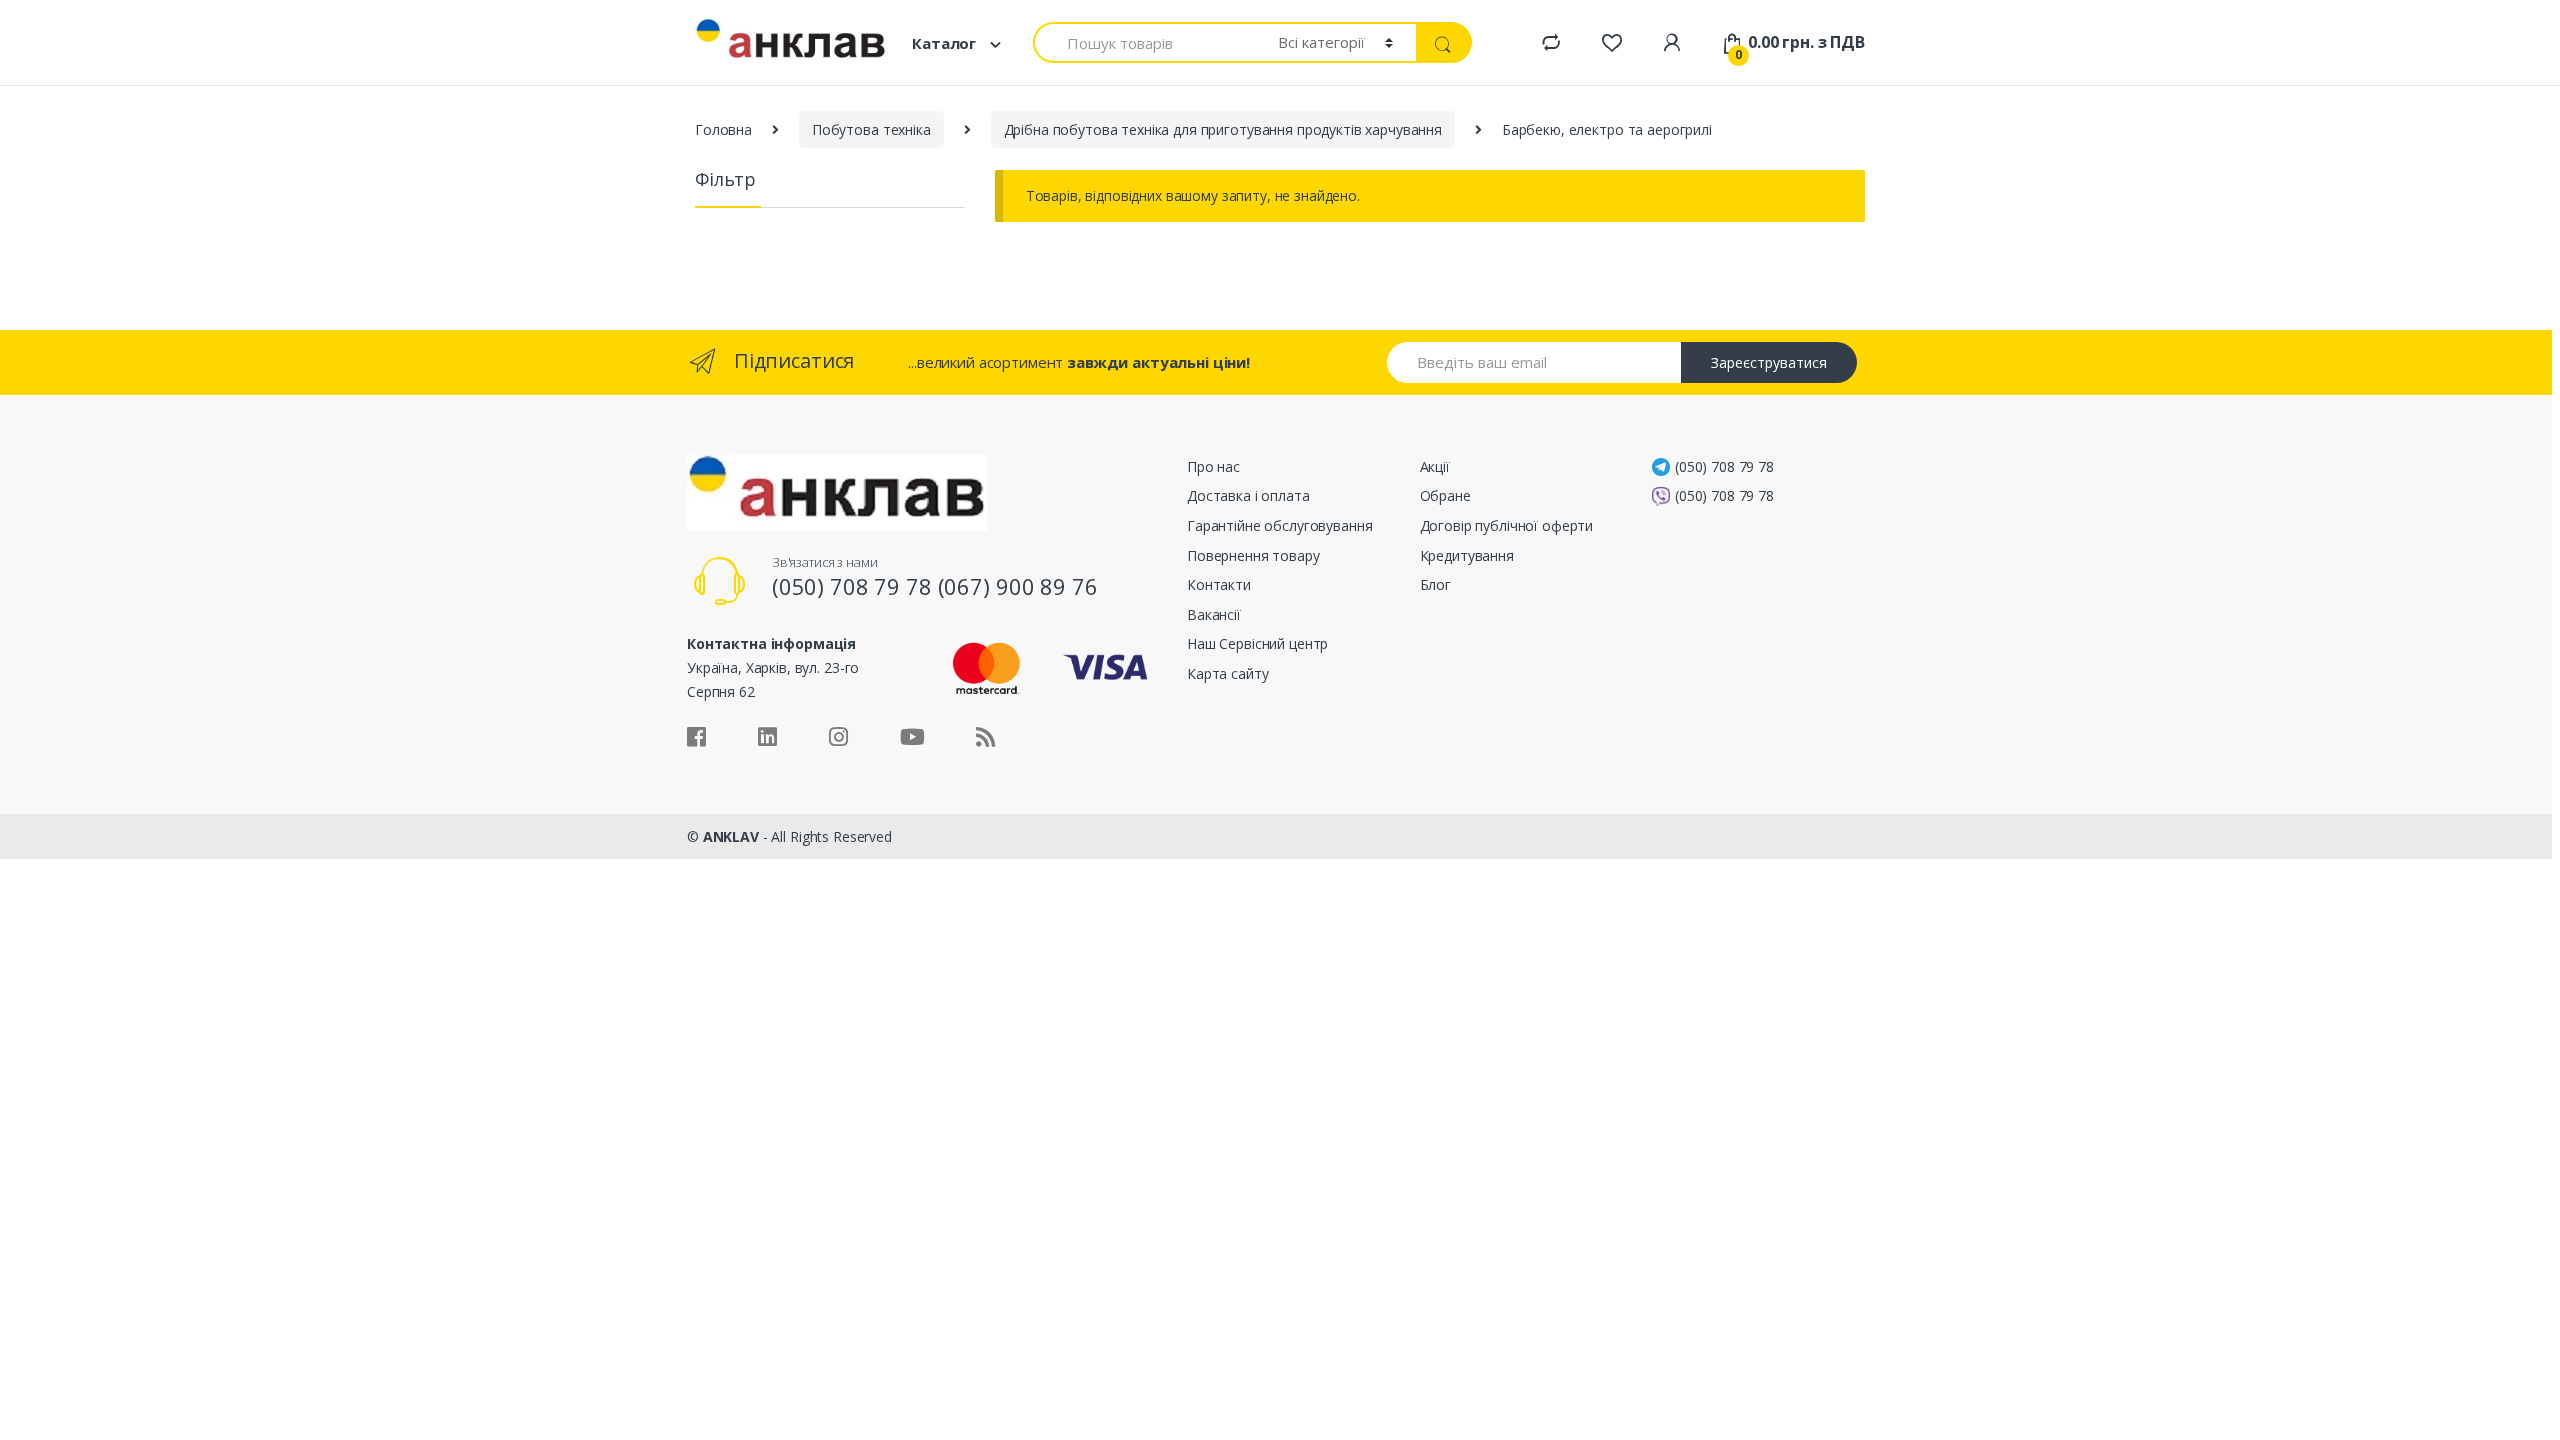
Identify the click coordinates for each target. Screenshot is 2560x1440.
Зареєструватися (1769, 362)
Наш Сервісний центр (1257, 643)
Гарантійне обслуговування (1280, 525)
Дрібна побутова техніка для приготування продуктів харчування (1223, 129)
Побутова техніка (871, 129)
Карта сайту (1227, 673)
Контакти (1219, 584)
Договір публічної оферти (1507, 525)
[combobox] (1144, 42)
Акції (1435, 466)
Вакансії (1214, 614)
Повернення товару (1253, 555)
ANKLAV (731, 836)
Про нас (1213, 466)
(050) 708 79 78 (1724, 466)
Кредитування (1467, 555)
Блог (1435, 584)
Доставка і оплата (1248, 495)
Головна (723, 129)
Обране (1445, 495)
